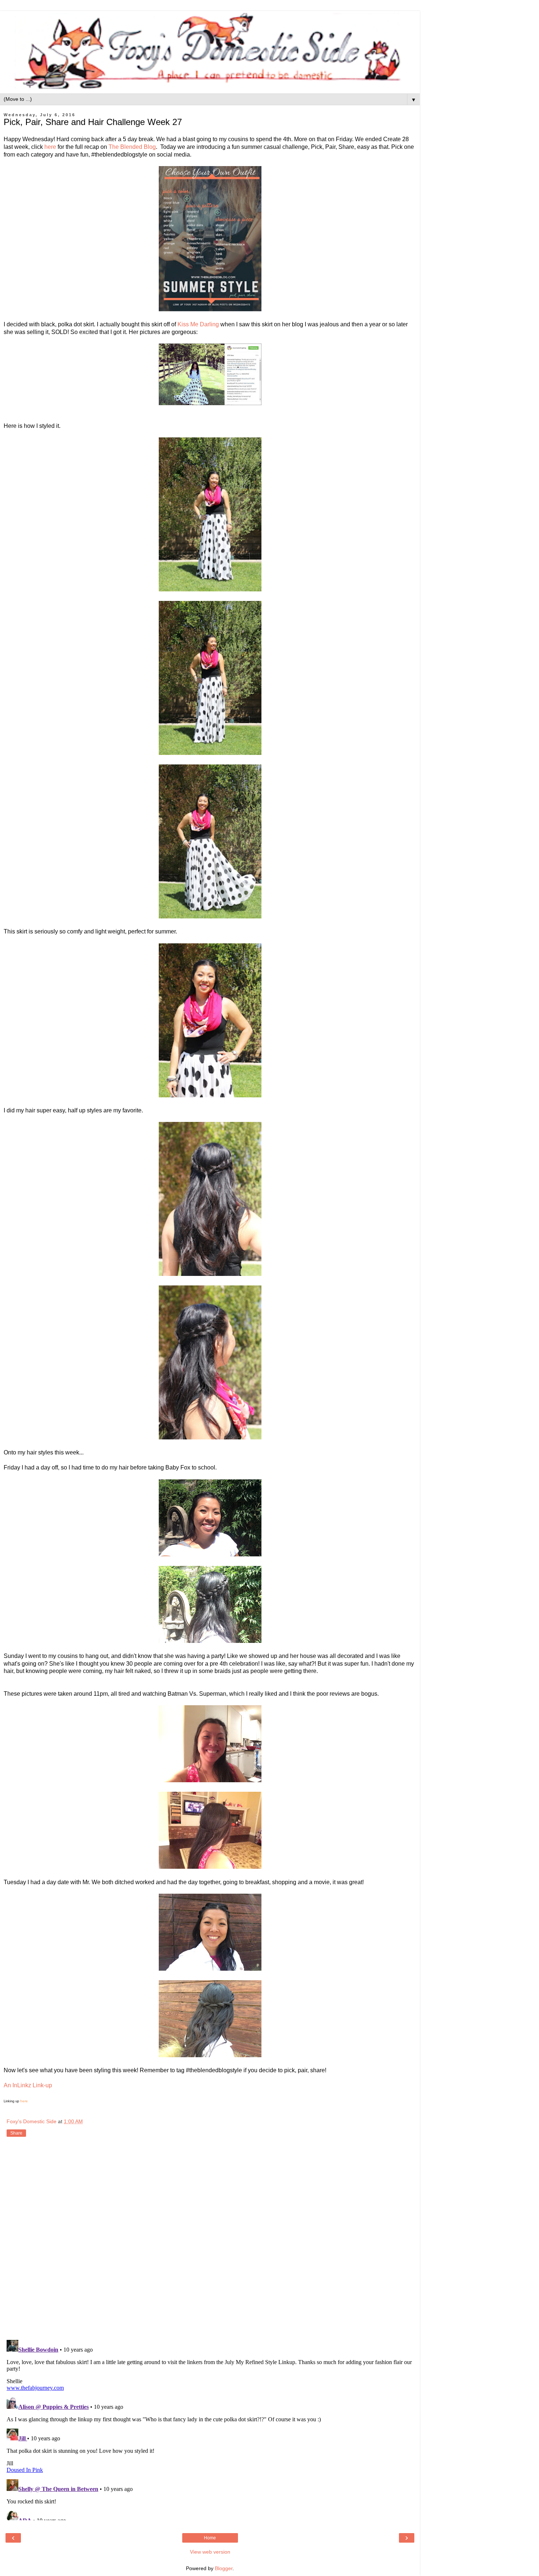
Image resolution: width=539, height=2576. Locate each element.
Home (210, 2538)
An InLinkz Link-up (28, 2085)
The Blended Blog (132, 147)
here (50, 147)
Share (16, 2133)
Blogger (224, 2568)
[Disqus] (210, 2239)
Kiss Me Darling (198, 324)
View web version (210, 2552)
